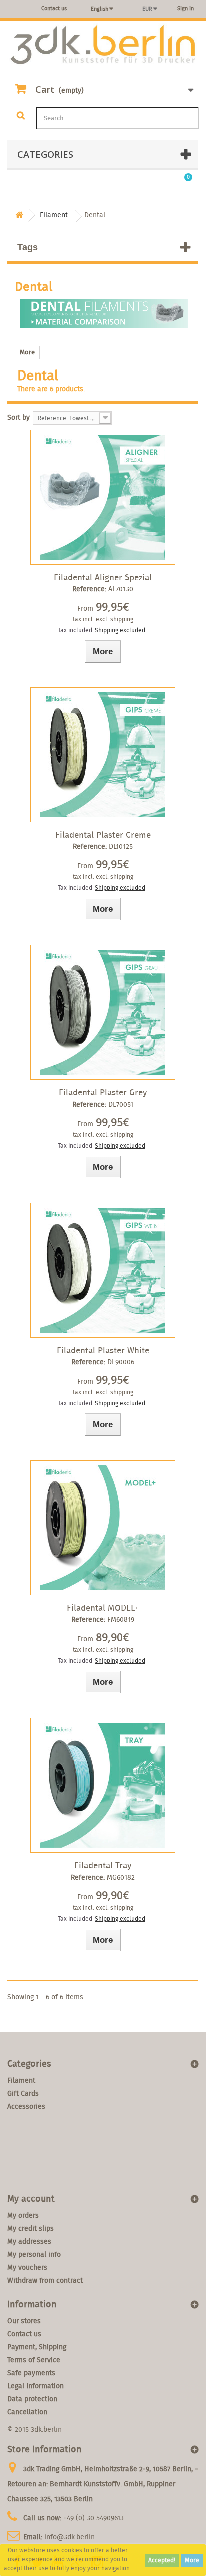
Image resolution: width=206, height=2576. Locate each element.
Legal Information (36, 2386)
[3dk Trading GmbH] (103, 45)
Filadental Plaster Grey (103, 1092)
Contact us (54, 8)
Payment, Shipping (37, 2347)
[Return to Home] (19, 215)
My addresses (29, 2241)
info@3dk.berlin (70, 2537)
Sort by (19, 417)
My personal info (34, 2254)
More (192, 2560)
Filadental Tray (103, 1865)
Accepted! (162, 2560)
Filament (21, 2080)
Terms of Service (34, 2360)
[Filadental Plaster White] (103, 1270)
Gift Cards (23, 2093)
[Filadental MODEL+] (103, 1528)
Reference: (89, 589)
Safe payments (31, 2373)
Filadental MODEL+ (103, 1608)
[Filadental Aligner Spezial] (103, 497)
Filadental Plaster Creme (103, 835)
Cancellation (27, 2412)
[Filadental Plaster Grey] (103, 1012)
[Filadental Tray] (103, 1785)
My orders (23, 2215)
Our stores (24, 2321)
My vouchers (27, 2267)
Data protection (32, 2399)
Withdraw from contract (45, 2280)
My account (31, 2199)
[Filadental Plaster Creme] (103, 755)
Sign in (186, 8)
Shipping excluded (120, 630)
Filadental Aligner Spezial (103, 577)
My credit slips (31, 2228)
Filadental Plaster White (103, 1350)
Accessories (26, 2106)
